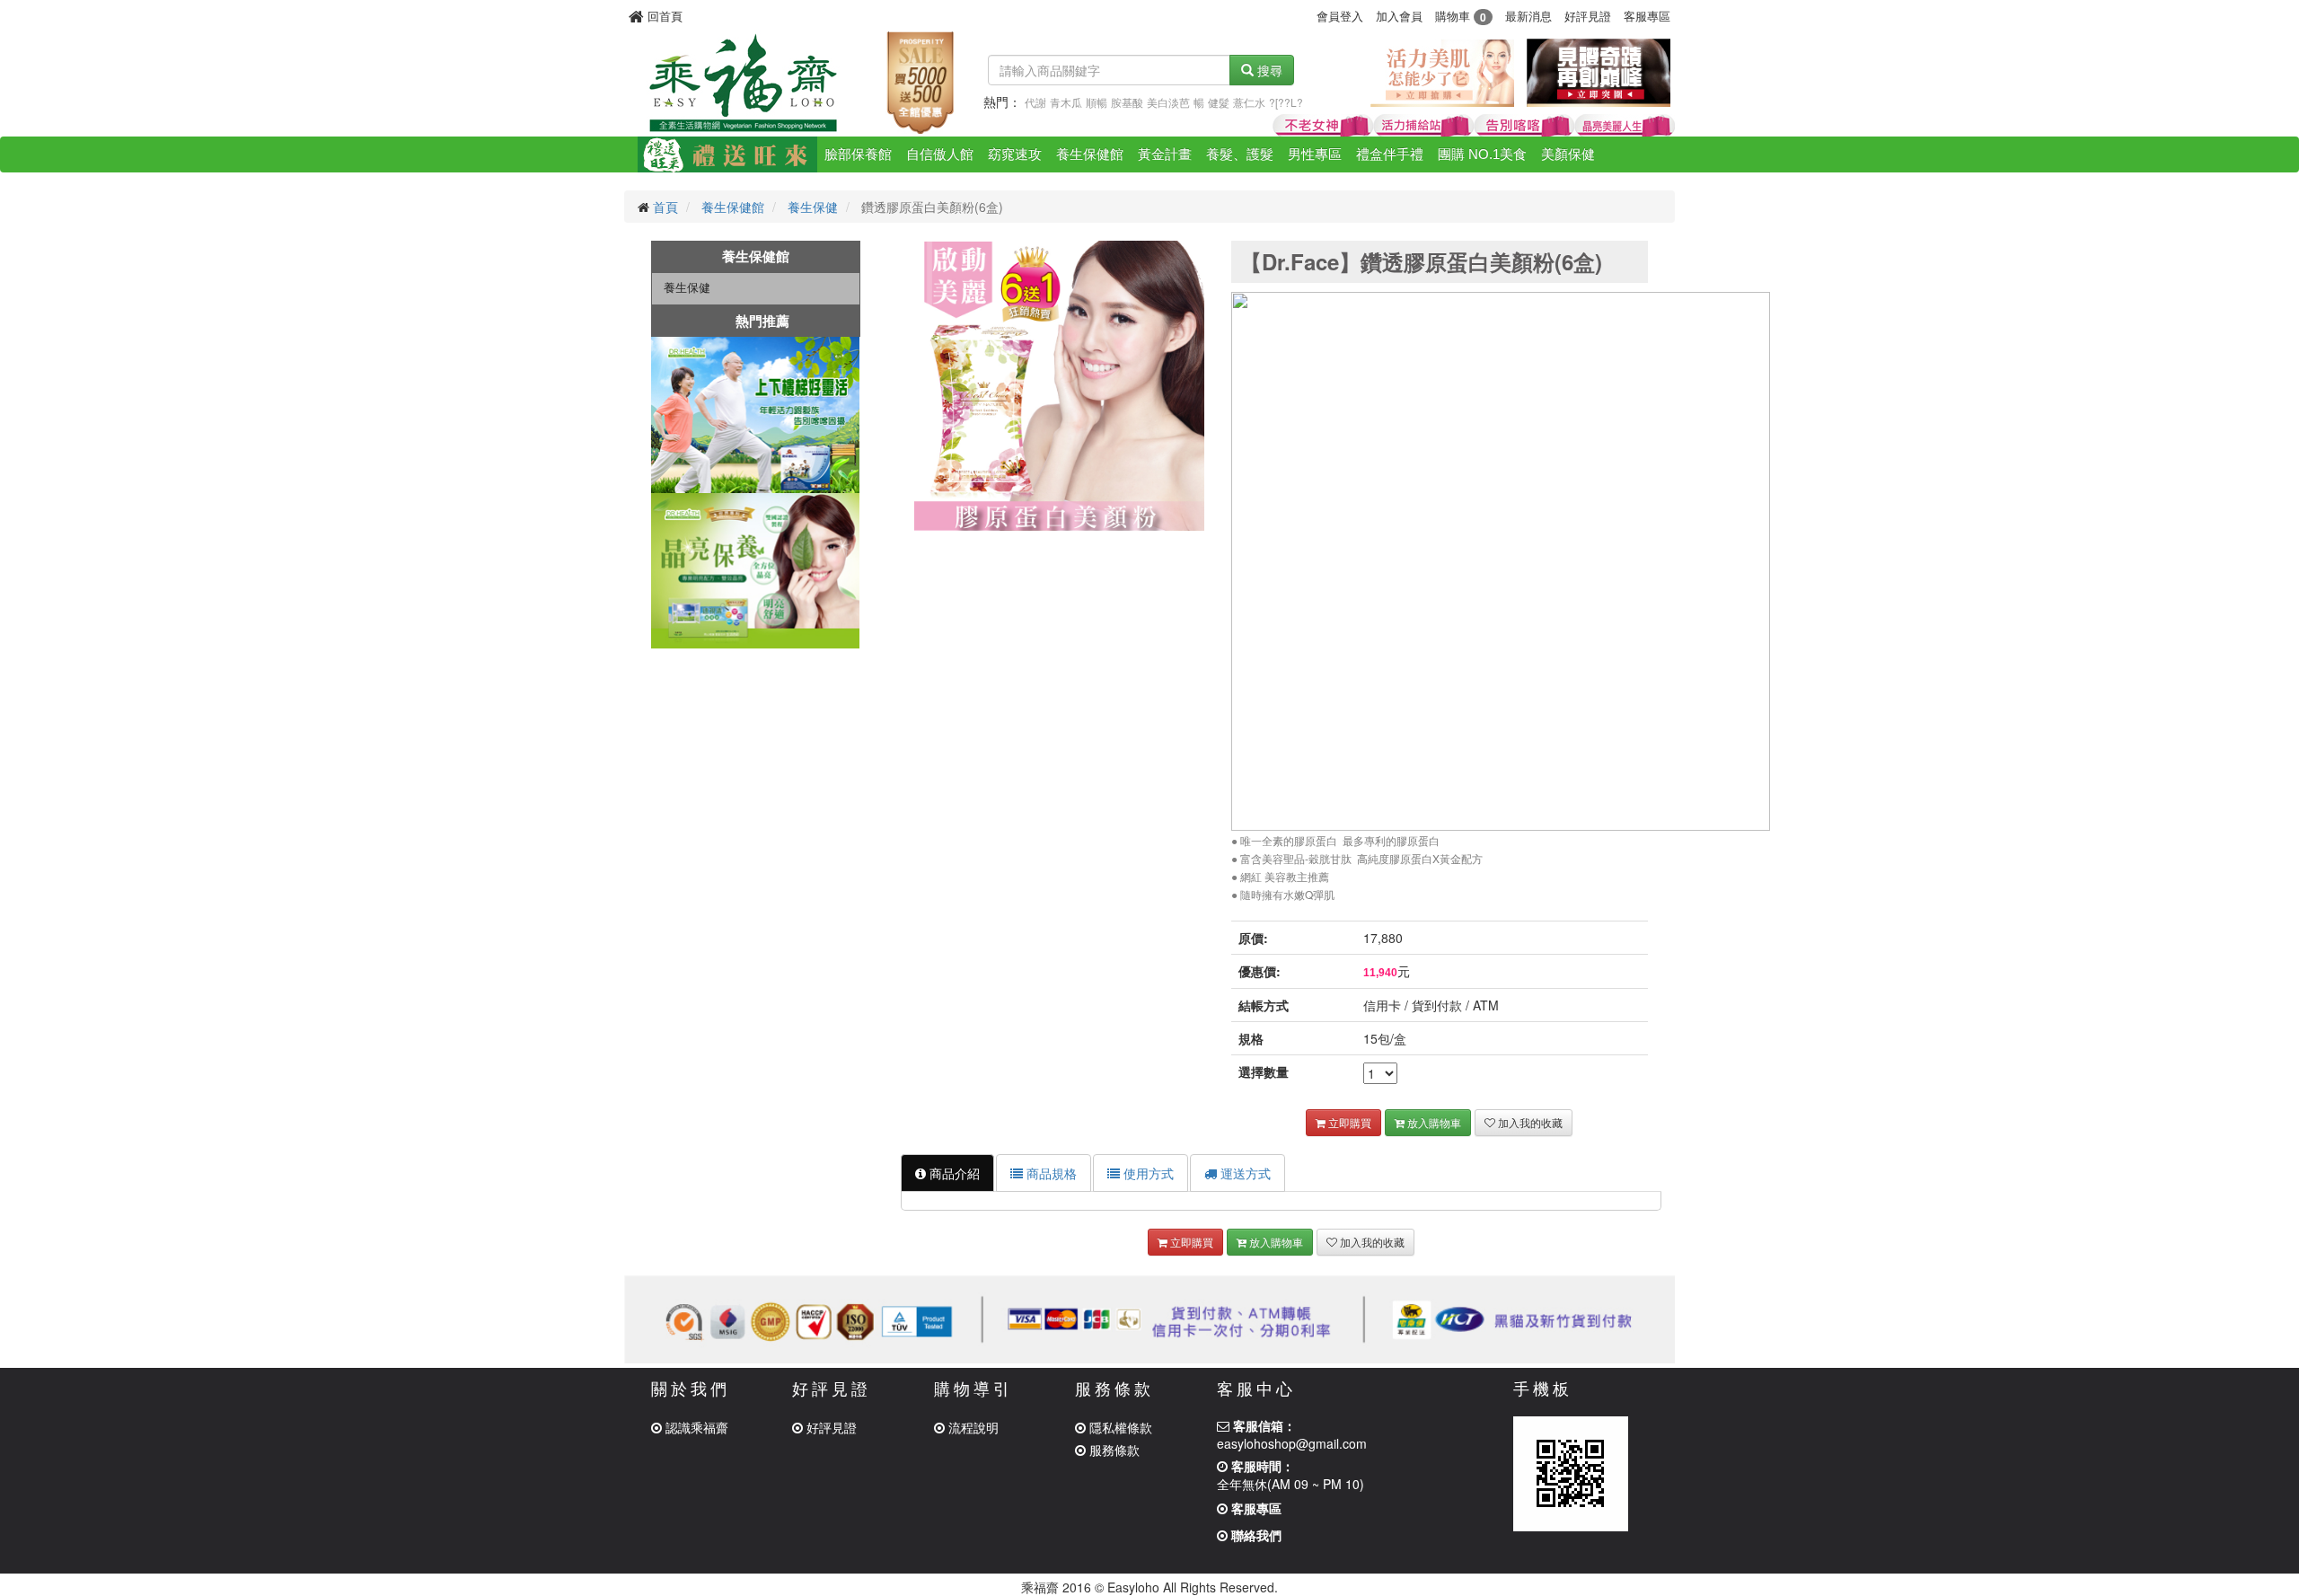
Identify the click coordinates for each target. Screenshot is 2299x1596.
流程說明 (972, 1427)
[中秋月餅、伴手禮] (727, 154)
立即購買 (1348, 1122)
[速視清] (1625, 126)
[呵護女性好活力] (1442, 71)
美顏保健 (1568, 154)
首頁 (665, 207)
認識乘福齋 (695, 1427)
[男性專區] (1599, 71)
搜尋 (1268, 70)
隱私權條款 (1119, 1427)
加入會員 (1399, 16)
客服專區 (1647, 16)
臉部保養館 (858, 154)
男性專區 (1315, 154)
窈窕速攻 (1015, 154)
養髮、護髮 (1240, 154)
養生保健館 (1090, 154)
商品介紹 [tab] (953, 1173)
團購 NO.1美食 (1482, 154)
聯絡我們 (1255, 1535)
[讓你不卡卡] (756, 415)
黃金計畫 (1165, 154)
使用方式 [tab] (1147, 1173)
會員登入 (1340, 16)
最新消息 (1528, 16)
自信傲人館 (940, 154)
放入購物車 (1433, 1122)
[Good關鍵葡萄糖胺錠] (1524, 126)
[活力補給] (1423, 126)
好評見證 (1588, 16)
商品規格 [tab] (1050, 1173)
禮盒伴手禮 (1390, 154)
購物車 (1461, 16)
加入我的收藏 (1529, 1122)
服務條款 (1113, 1450)
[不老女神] (1323, 126)
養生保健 (813, 207)
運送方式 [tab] (1244, 1173)
